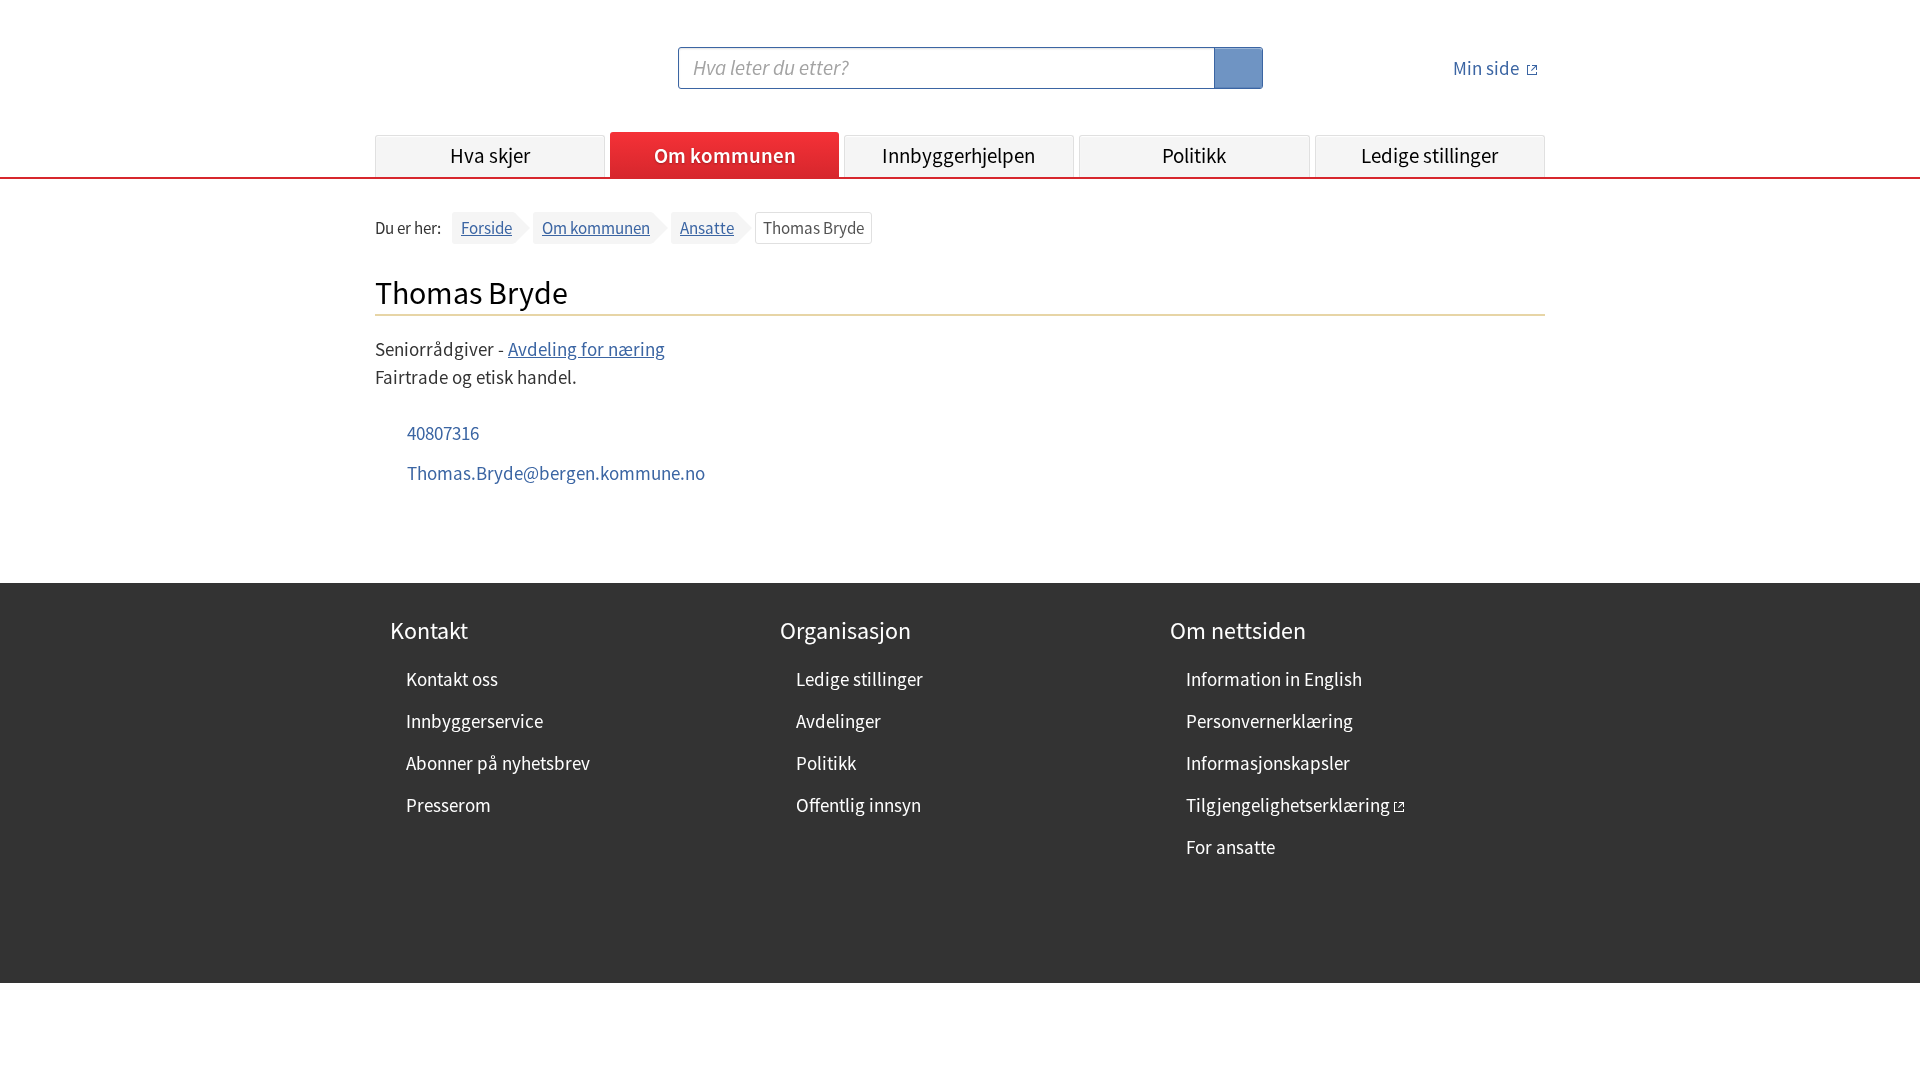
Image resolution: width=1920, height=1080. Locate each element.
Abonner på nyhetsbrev (498, 763)
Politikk (1194, 155)
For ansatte (1230, 847)
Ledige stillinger (1429, 155)
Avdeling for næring (586, 349)
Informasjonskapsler (1268, 763)
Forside (486, 228)
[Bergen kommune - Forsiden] (457, 75)
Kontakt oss (452, 679)
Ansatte (707, 228)
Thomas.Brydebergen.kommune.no (556, 473)
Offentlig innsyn (858, 805)
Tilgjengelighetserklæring (1288, 805)
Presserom (448, 805)
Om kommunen (725, 155)
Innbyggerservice (474, 721)
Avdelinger (838, 721)
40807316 (443, 433)
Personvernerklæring (1269, 721)
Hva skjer (490, 155)
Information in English (1274, 679)
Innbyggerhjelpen (958, 155)
